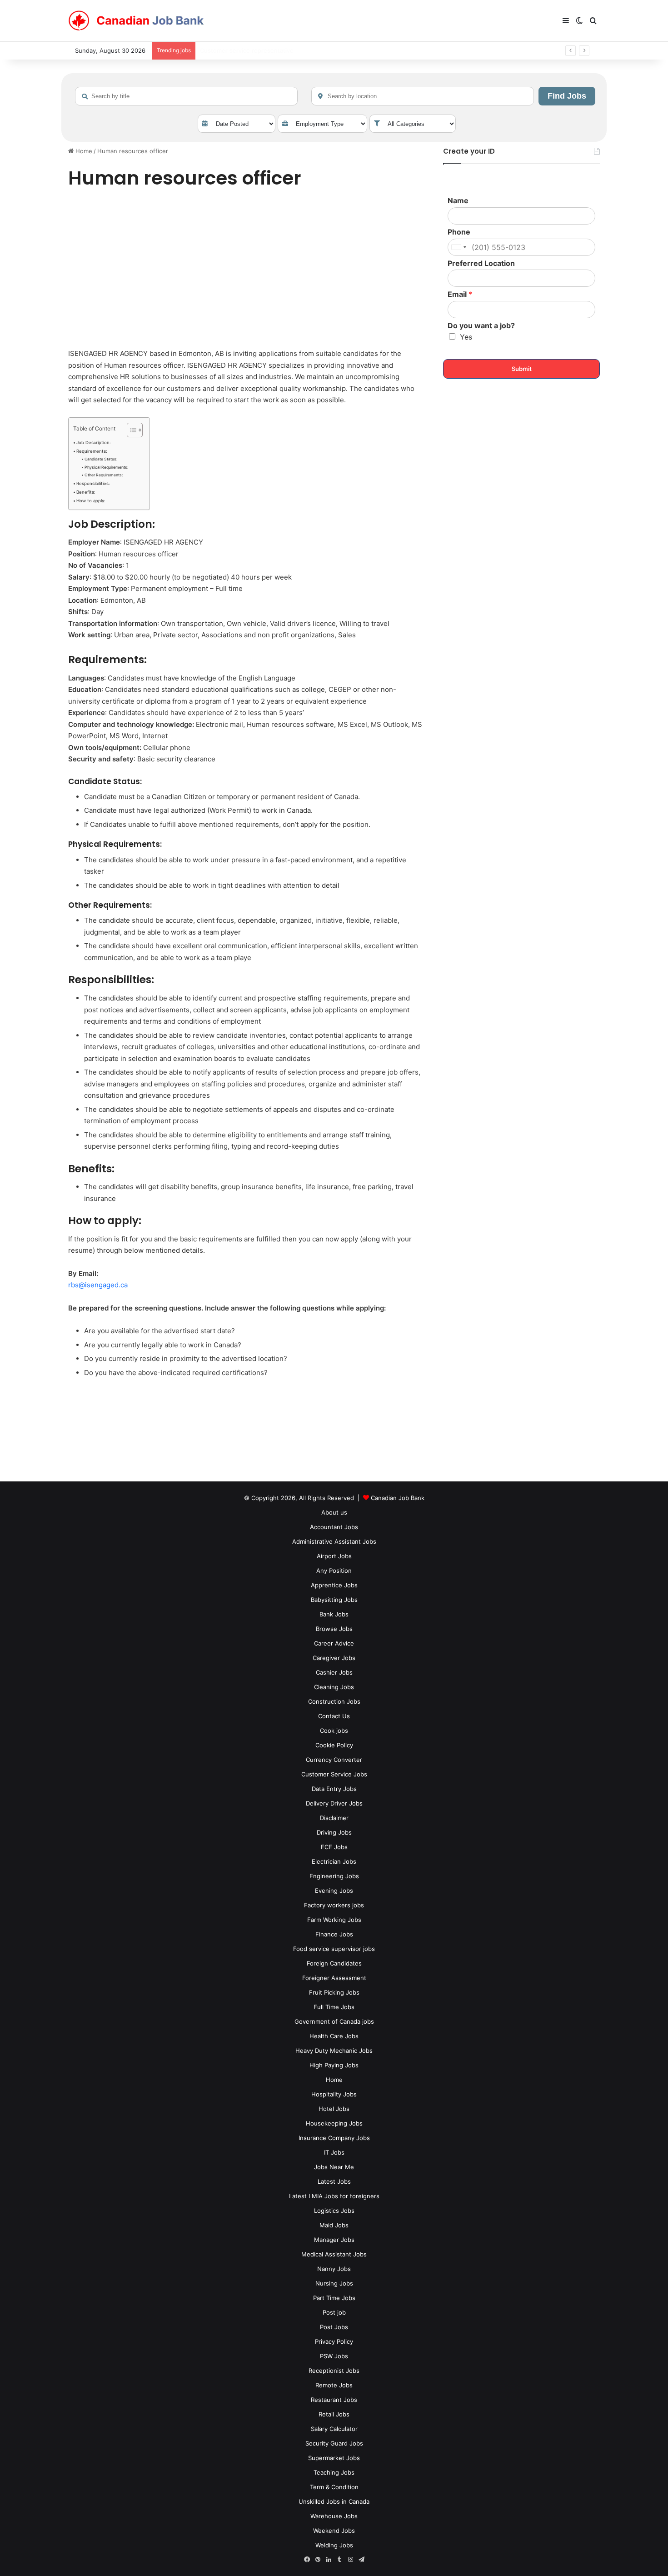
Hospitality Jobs (334, 2094)
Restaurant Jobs (334, 2400)
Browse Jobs (334, 1629)
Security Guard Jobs (334, 2443)
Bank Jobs (334, 1614)
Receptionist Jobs (334, 2371)
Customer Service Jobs (334, 1774)
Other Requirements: (104, 475)
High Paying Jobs (334, 2065)
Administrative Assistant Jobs (334, 1541)
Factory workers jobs (334, 1905)
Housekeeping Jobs (334, 2123)
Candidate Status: (101, 459)
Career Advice (334, 1643)
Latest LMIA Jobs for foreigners (334, 2196)
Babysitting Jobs (334, 1600)
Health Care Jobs (334, 2036)
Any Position (334, 1571)
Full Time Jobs (334, 2007)
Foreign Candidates (334, 1963)
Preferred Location (481, 263)
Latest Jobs (334, 2181)
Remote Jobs (334, 2385)
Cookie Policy (334, 1745)
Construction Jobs (334, 1701)
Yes (466, 337)
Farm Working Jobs (334, 1920)
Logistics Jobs (334, 2211)
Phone (459, 232)
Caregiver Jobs (334, 1658)
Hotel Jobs (334, 2109)
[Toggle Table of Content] (130, 430)
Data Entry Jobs (334, 1789)
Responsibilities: (93, 483)
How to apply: (91, 501)
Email (460, 294)
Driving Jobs (334, 1832)
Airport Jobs (334, 1556)
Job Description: (94, 443)
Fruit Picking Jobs (334, 1992)
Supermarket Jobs (334, 2458)
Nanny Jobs (334, 2269)
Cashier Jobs (334, 1672)
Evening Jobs (334, 1891)
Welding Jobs (334, 2545)
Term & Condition (334, 2487)
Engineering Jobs (334, 1876)
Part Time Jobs (334, 2298)
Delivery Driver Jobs (334, 1803)
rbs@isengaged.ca (98, 1285)
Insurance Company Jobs (334, 2138)
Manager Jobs (334, 2240)
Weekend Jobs (334, 2531)
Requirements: (92, 451)
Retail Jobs (334, 2414)
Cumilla (210, 50)
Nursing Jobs (334, 2283)
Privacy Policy (334, 2341)
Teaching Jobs (334, 2472)
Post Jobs (334, 2327)
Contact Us (334, 1716)
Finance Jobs (334, 1934)
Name (458, 200)
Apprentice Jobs (334, 1585)
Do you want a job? (481, 325)
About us (334, 1512)
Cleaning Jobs (334, 1687)
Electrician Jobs (334, 1861)
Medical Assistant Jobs (334, 2254)
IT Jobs (334, 2152)
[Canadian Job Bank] (136, 21)
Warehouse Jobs (334, 2516)
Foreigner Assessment (334, 1978)
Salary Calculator (334, 2429)
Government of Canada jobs (334, 2021)
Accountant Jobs (334, 1527)
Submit (522, 369)
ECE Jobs (334, 1847)
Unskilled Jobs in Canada (334, 2501)
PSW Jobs (334, 2356)
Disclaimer (334, 1818)
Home (83, 151)
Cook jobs (334, 1731)
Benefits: (86, 492)
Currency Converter (334, 1760)
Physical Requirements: (106, 467)
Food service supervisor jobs (334, 1949)
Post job (334, 2312)
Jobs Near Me (334, 2167)
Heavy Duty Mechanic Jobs (334, 2051)
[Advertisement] (245, 270)
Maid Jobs (334, 2225)
